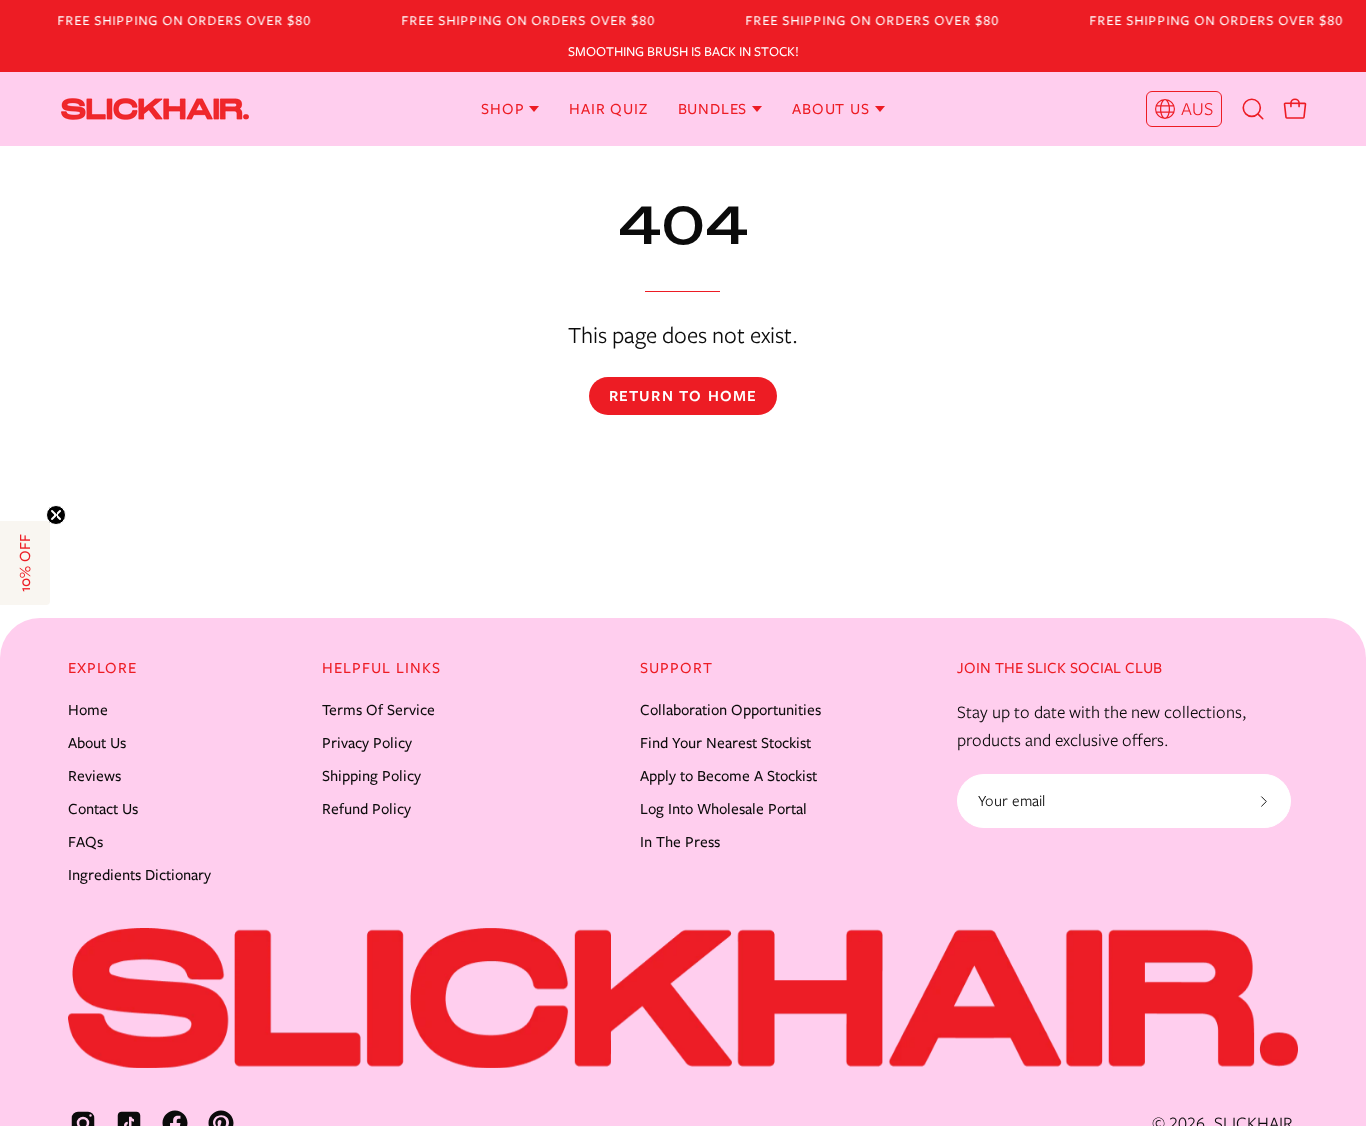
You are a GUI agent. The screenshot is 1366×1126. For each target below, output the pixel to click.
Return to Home (683, 396)
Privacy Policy (367, 743)
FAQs (85, 842)
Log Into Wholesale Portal (723, 809)
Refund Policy (366, 809)
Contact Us (103, 809)
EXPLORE (102, 668)
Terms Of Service (378, 710)
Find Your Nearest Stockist (725, 743)
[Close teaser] (56, 515)
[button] (1253, 109)
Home (88, 710)
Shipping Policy (371, 776)
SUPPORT (676, 668)
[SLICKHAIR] (95, 109)
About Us (97, 743)
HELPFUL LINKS (381, 668)
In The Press (680, 842)
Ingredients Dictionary (139, 875)
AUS (1197, 109)
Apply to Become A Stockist (728, 776)
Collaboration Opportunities (730, 710)
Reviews (94, 776)
